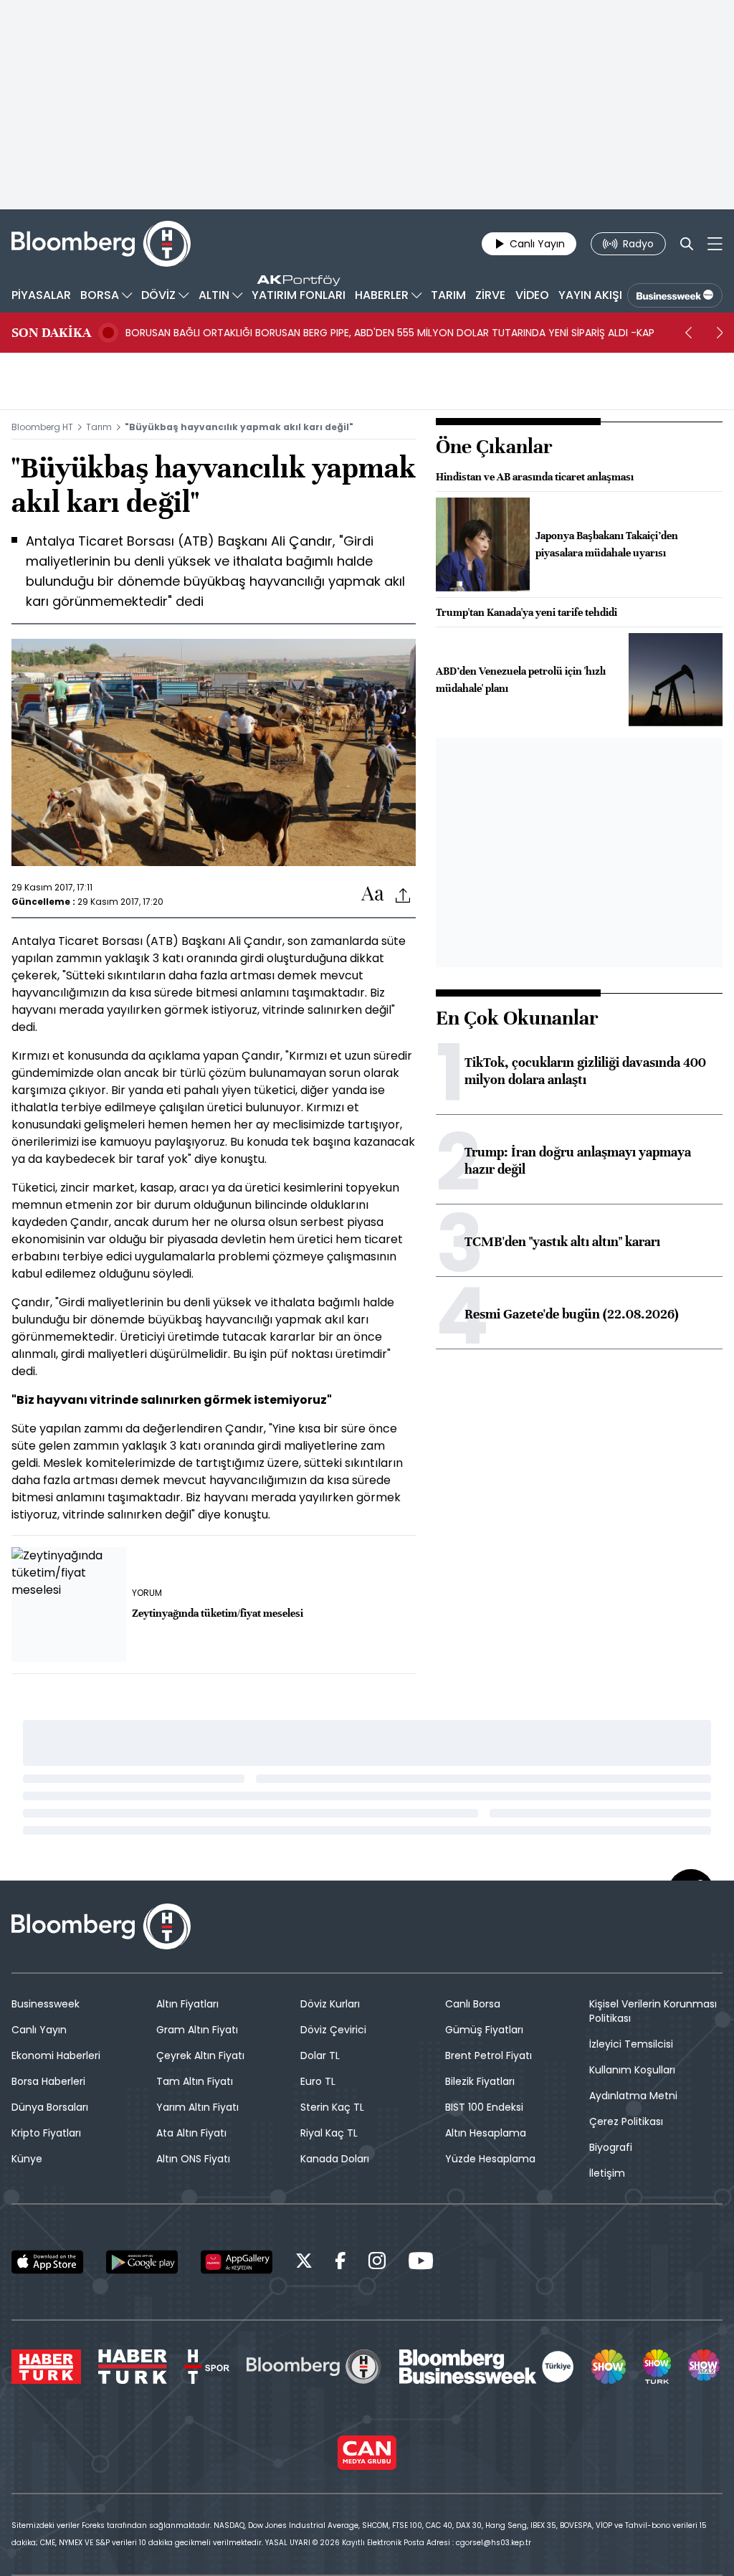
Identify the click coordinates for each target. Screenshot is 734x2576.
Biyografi (611, 2147)
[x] (304, 2263)
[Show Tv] (609, 2367)
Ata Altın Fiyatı (191, 2133)
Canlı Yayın (39, 2030)
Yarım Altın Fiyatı (197, 2107)
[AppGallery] (237, 2262)
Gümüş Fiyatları (484, 2030)
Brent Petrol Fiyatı (488, 2055)
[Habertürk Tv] (133, 2367)
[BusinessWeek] (675, 295)
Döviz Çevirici (333, 2030)
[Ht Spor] (207, 2367)
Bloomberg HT (42, 427)
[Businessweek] (487, 2367)
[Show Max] (705, 2367)
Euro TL (318, 2081)
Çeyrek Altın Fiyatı (200, 2055)
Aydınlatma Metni (633, 2096)
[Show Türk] (657, 2367)
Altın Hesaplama (486, 2133)
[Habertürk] (46, 2367)
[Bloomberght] (101, 244)
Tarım (99, 427)
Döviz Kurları (330, 2004)
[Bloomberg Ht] (314, 2367)
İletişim (607, 2173)
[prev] (688, 333)
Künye (27, 2159)
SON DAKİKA (51, 333)
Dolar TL (320, 2055)
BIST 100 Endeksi (484, 2107)
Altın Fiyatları (187, 2004)
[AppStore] (47, 2262)
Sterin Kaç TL (332, 2107)
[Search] (687, 244)
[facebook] (340, 2263)
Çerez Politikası (626, 2121)
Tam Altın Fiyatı (195, 2081)
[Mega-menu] (715, 244)
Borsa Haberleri (48, 2081)
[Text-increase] (373, 894)
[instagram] (377, 2263)
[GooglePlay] (142, 2262)
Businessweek (46, 2004)
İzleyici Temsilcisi (631, 2044)
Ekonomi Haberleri (56, 2055)
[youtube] (421, 2263)
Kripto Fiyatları (46, 2133)
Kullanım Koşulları (632, 2070)
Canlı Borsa (473, 2004)
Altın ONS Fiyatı (193, 2159)
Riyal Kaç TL (329, 2133)
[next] (720, 333)
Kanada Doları (335, 2159)
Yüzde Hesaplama (490, 2159)
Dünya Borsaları (50, 2107)
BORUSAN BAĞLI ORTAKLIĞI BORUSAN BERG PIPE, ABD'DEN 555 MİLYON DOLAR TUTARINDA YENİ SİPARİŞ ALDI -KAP (390, 333)
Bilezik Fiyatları (480, 2081)
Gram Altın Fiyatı (197, 2030)
